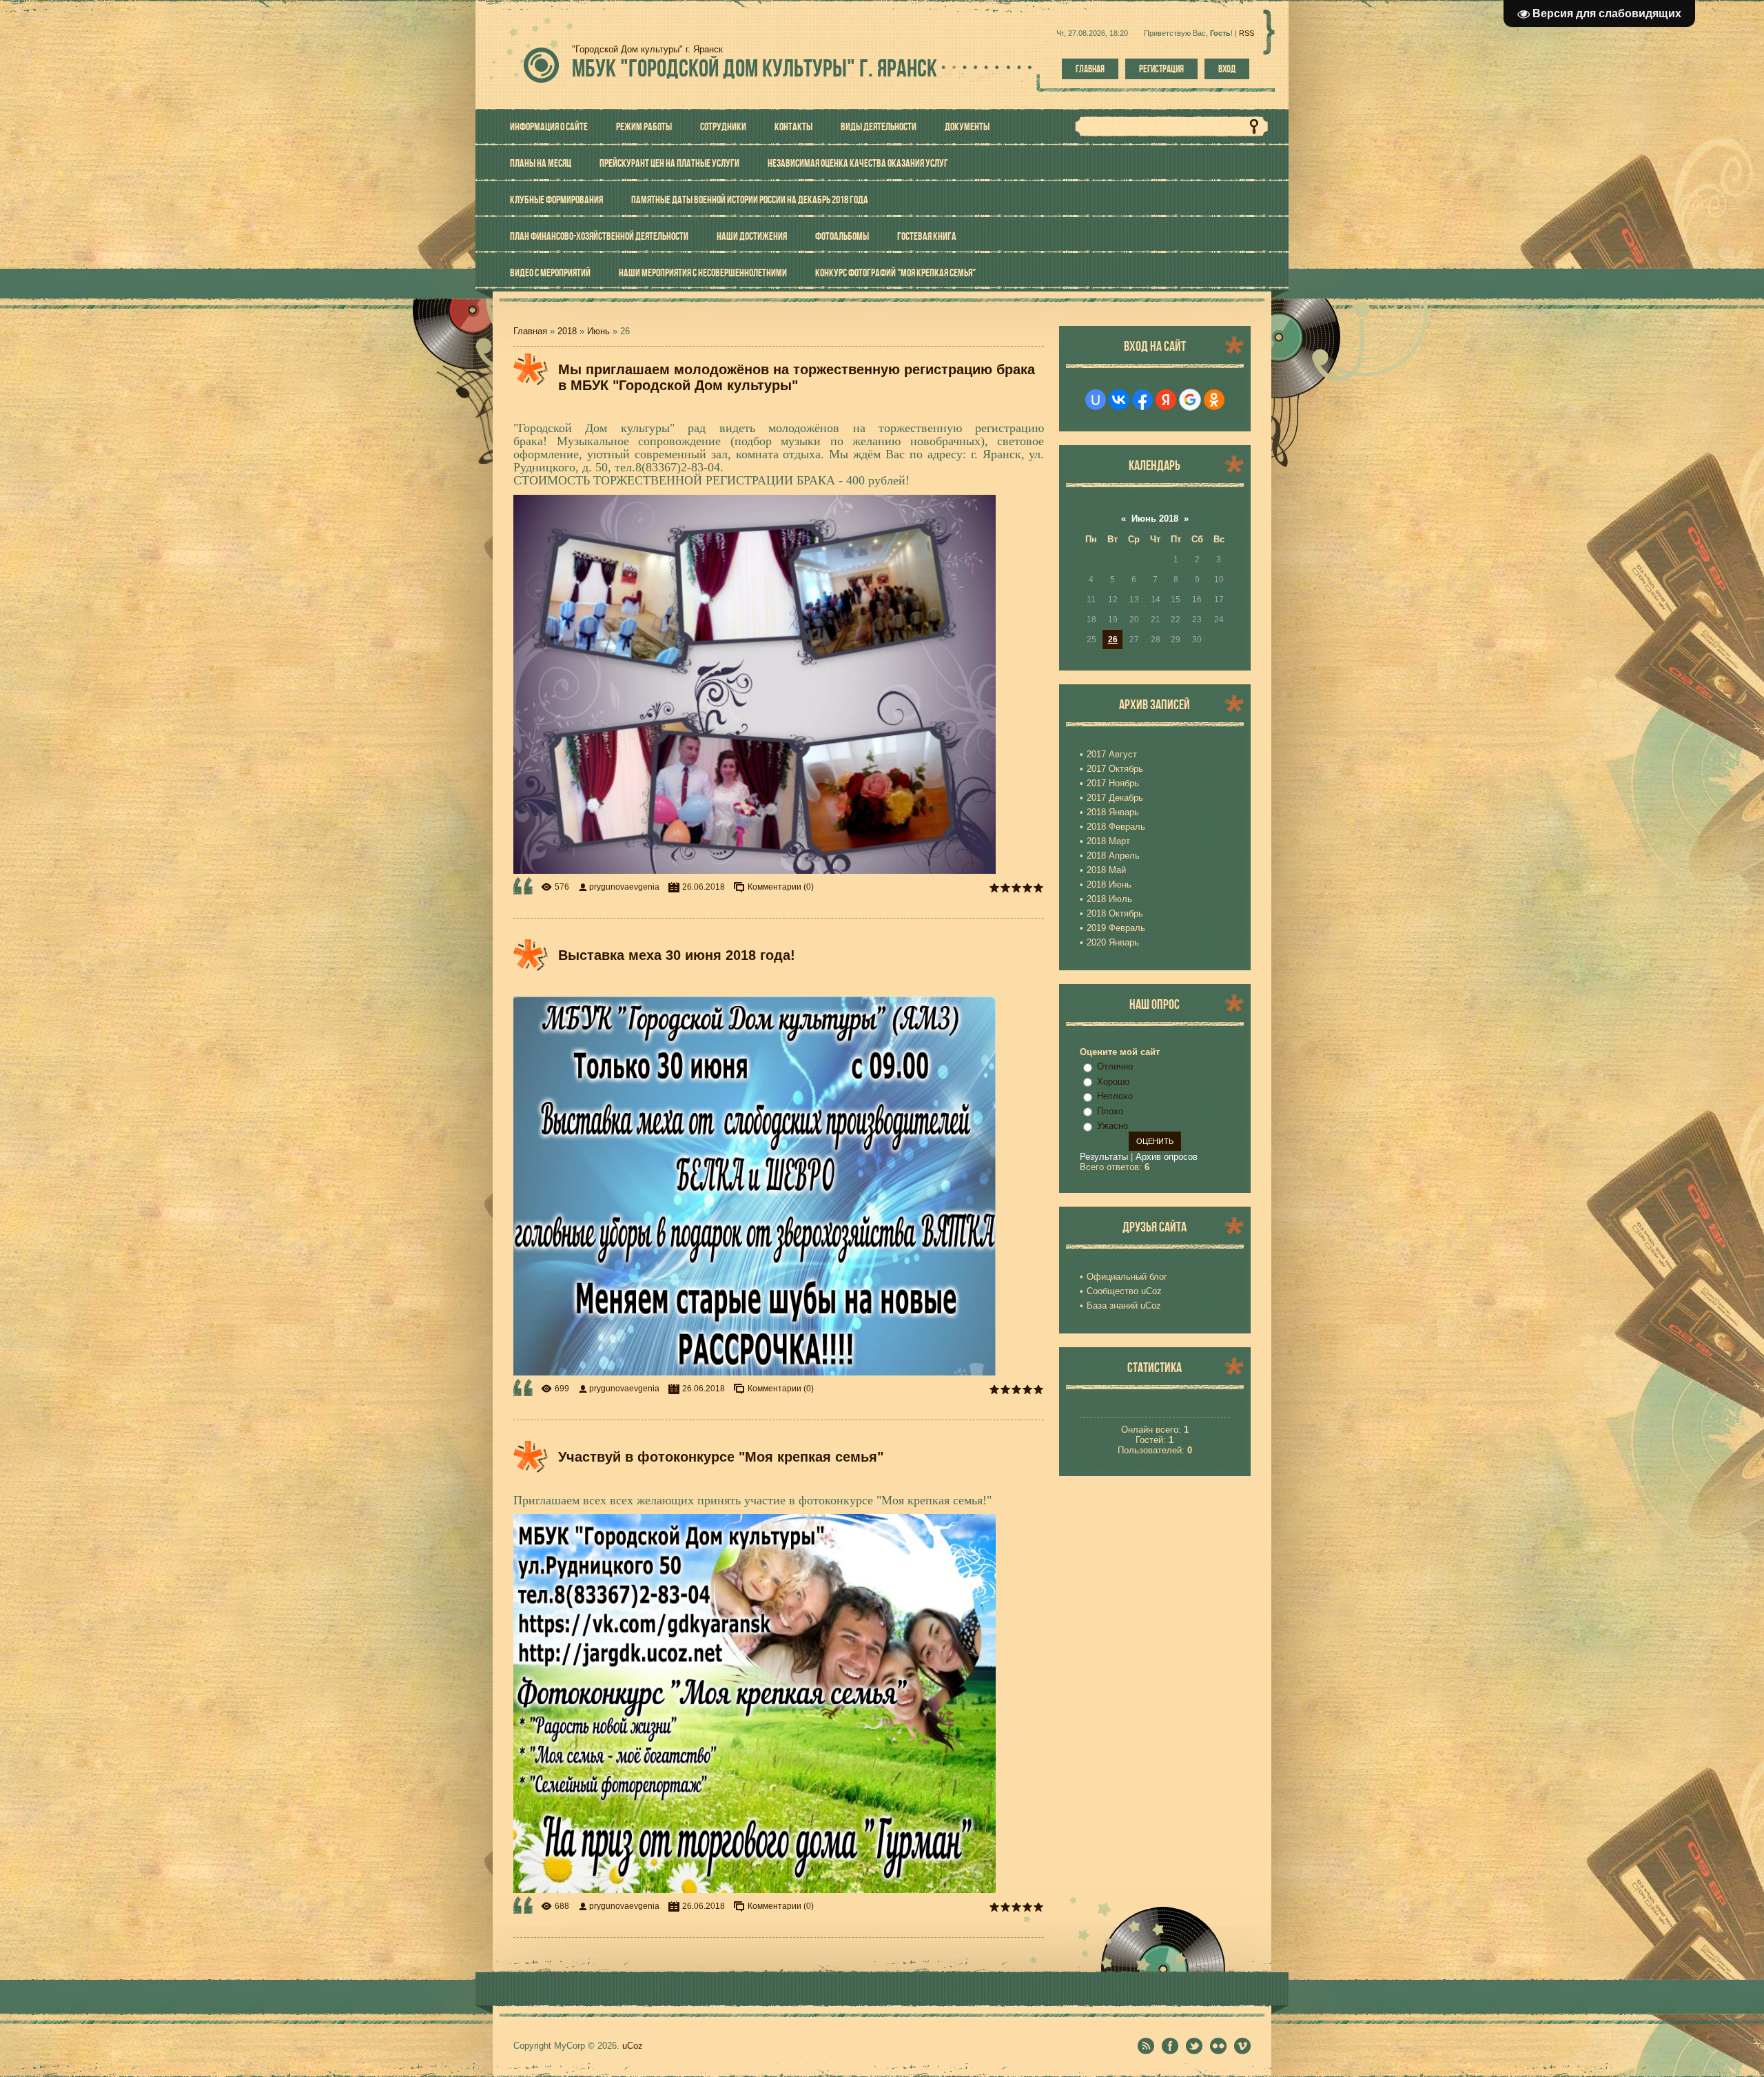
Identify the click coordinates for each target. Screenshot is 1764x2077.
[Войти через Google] (1190, 400)
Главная (1090, 69)
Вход (1227, 69)
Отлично (1115, 1066)
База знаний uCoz (1124, 1306)
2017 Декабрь (1115, 798)
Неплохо (1115, 1096)
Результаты (1104, 1157)
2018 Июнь (1109, 884)
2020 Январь (1113, 942)
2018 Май (1106, 870)
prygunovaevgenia (624, 887)
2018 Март (1108, 841)
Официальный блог (1127, 1277)
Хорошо (1113, 1082)
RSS (1247, 33)
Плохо (1110, 1111)
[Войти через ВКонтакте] (1119, 400)
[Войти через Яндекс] (1166, 400)
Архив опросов (1167, 1157)
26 (1113, 640)
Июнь (598, 331)
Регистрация (1161, 69)
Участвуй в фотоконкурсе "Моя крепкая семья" (721, 1457)
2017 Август (1112, 754)
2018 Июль (1109, 899)
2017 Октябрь (1115, 769)
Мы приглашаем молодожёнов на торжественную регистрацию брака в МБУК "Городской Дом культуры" (797, 377)
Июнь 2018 (1155, 519)
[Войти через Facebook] (1142, 400)
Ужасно (1112, 1126)
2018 (567, 331)
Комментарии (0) (781, 887)
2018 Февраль (1116, 827)
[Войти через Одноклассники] (1214, 400)
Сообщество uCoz (1124, 1291)
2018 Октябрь (1115, 913)
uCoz (633, 2046)
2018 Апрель (1113, 856)
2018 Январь (1113, 812)
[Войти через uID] (1096, 400)
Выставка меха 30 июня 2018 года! (677, 955)
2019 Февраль (1116, 928)
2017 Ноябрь (1113, 783)
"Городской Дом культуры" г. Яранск (755, 68)
